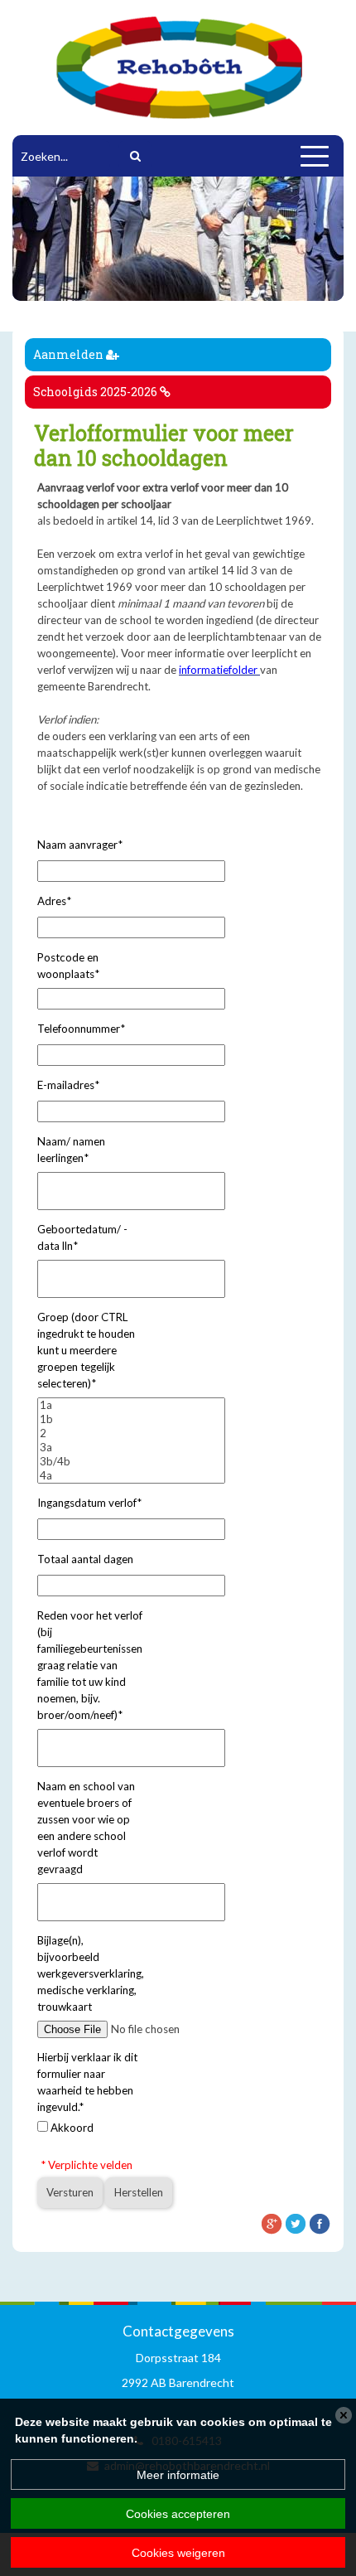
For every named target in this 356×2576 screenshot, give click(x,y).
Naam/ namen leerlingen (71, 1150)
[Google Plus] (272, 2222)
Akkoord (72, 2128)
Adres (54, 901)
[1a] (131, 1405)
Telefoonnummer (81, 1029)
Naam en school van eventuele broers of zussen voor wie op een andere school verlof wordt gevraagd (86, 1828)
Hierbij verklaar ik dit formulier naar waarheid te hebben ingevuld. (87, 2082)
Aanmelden (70, 354)
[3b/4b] (131, 1462)
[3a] (131, 1448)
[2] (131, 1433)
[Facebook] (320, 2222)
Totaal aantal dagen (85, 1559)
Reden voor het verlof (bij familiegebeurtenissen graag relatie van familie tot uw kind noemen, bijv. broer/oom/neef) (90, 1665)
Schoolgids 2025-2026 (96, 392)
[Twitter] (296, 2222)
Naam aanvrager (80, 845)
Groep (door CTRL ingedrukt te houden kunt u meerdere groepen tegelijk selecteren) (86, 1350)
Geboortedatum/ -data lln (82, 1237)
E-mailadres (68, 1085)
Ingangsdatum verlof (89, 1503)
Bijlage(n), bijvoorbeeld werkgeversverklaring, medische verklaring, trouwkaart (91, 1973)
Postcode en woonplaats (68, 966)
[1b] (131, 1419)
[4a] (131, 1476)
